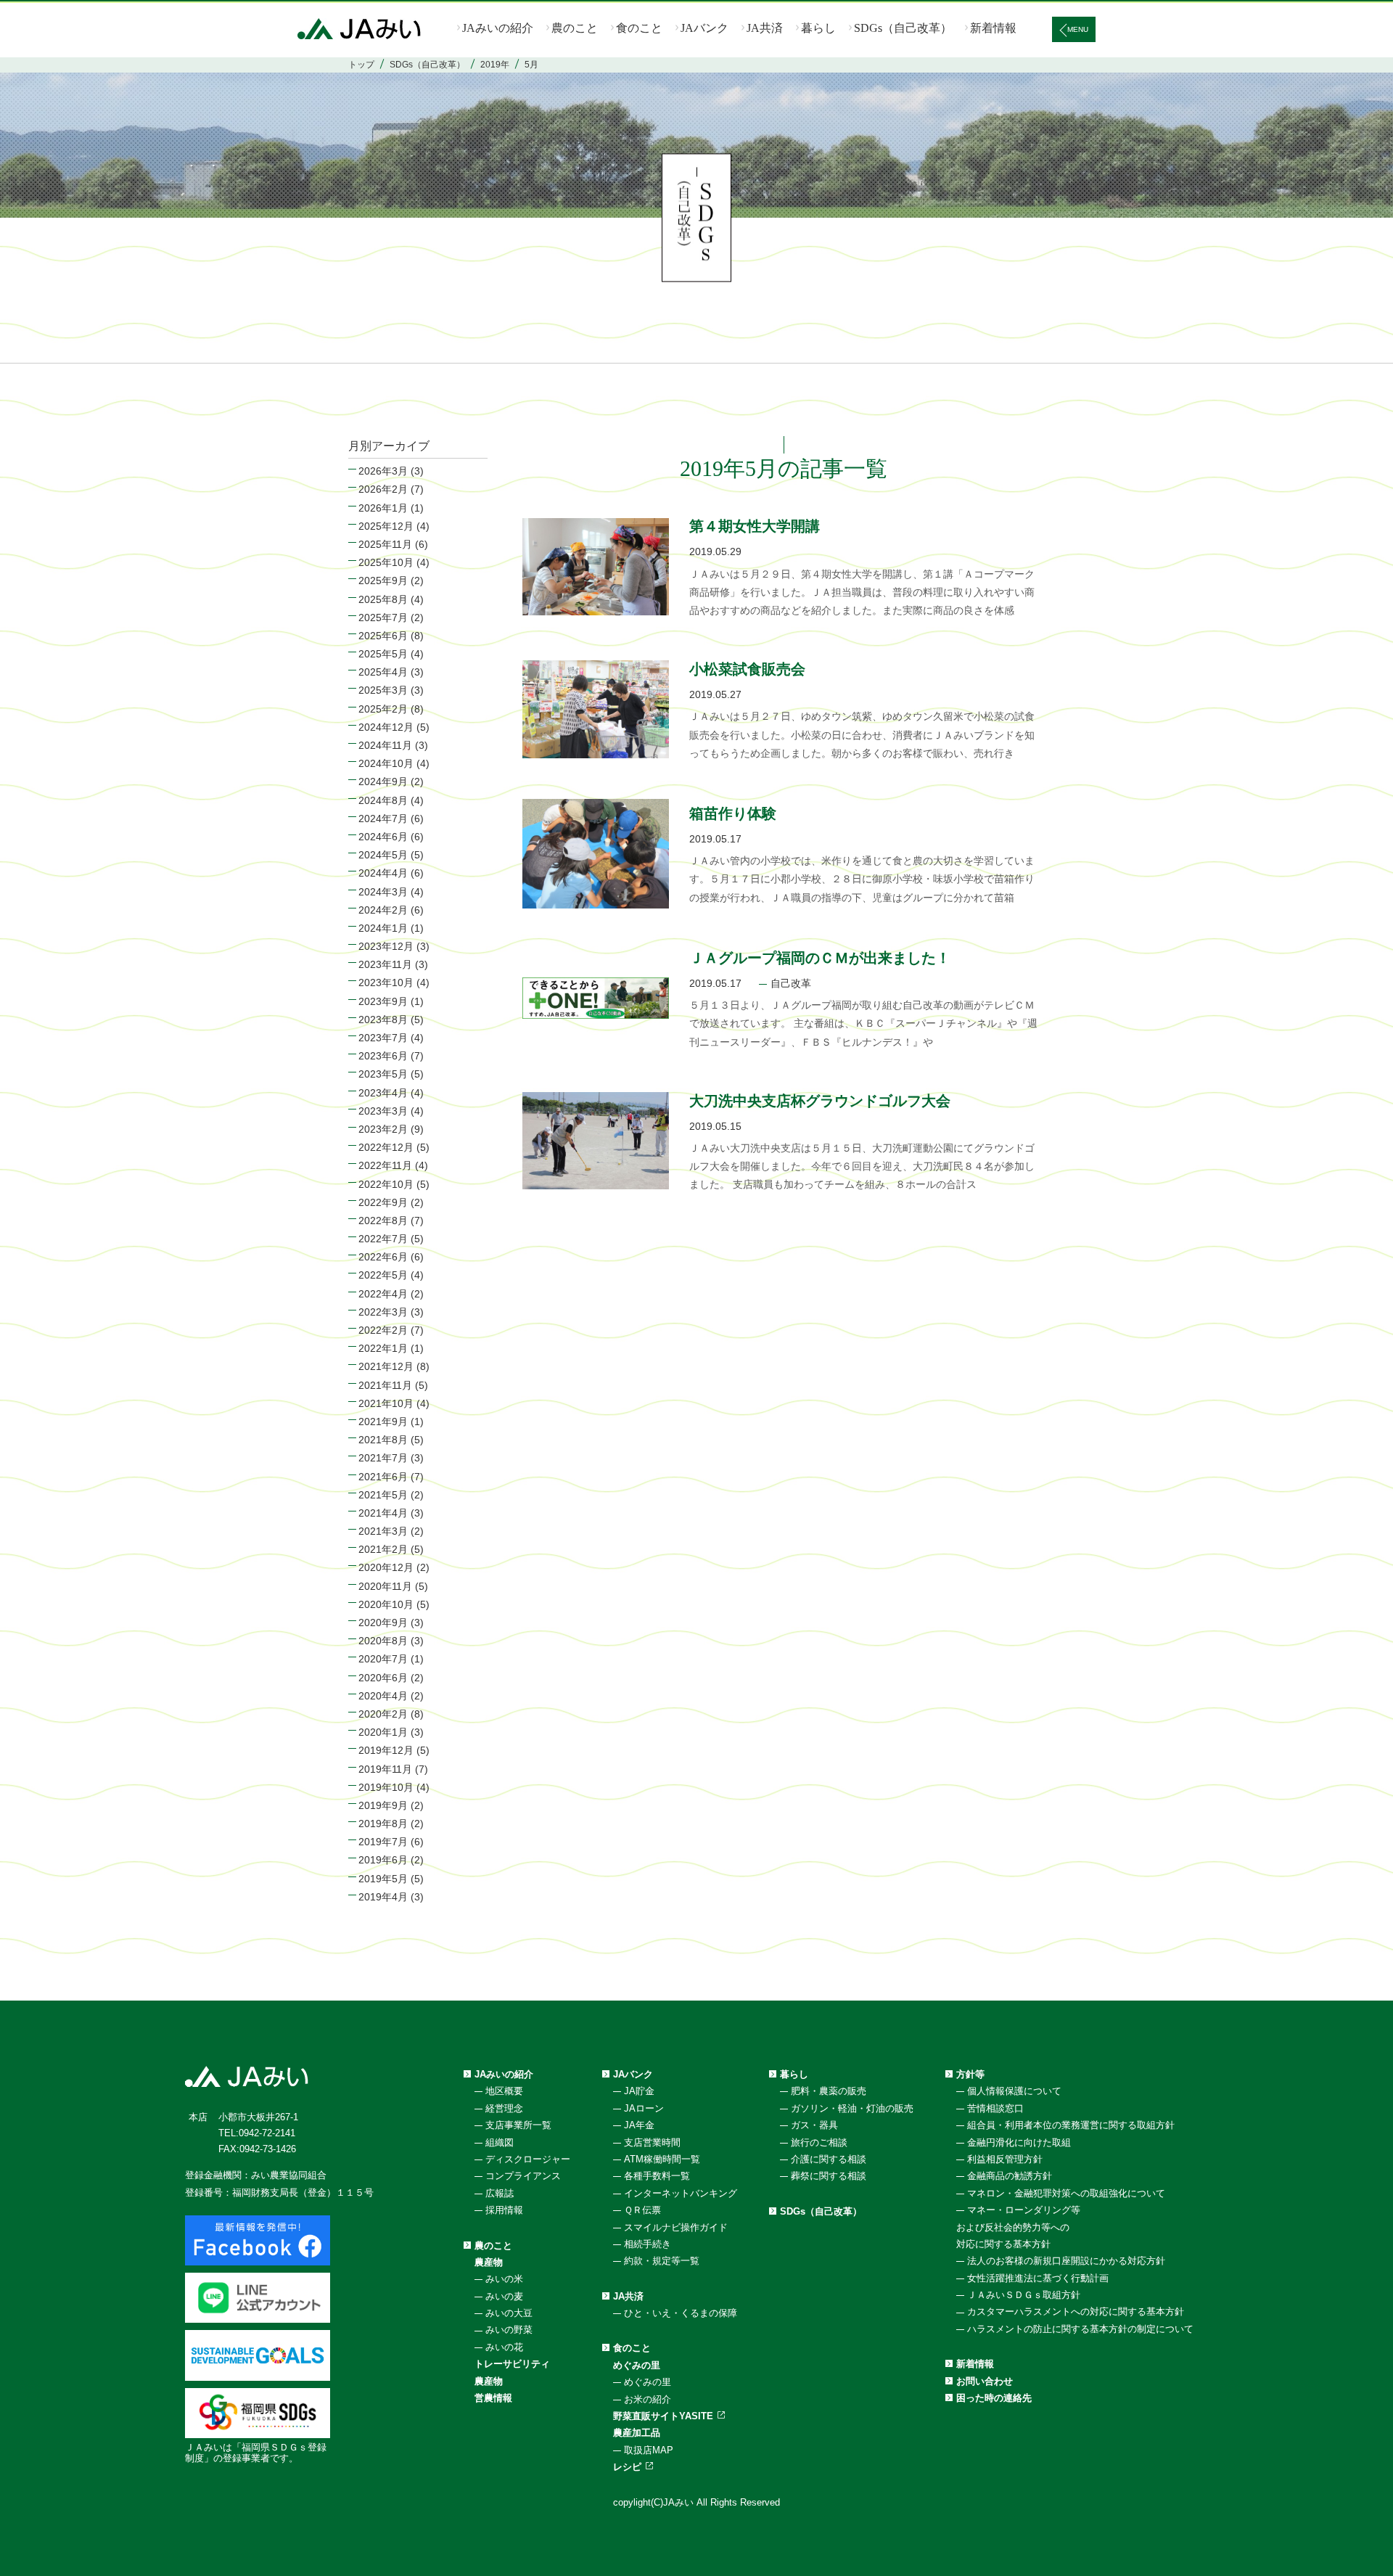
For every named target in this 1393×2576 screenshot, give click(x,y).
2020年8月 (383, 1641)
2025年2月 (383, 709)
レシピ (627, 2467)
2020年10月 (386, 1604)
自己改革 (791, 983)
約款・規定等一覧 (662, 2261)
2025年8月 (383, 599)
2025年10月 (386, 562)
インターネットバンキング (681, 2193)
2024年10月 (386, 763)
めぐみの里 (637, 2365)
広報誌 (500, 2193)
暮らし (818, 28)
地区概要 (504, 2091)
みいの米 (504, 2279)
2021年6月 (383, 1477)
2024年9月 (383, 782)
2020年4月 (383, 1696)
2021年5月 (383, 1495)
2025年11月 (385, 544)
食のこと (639, 28)
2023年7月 (383, 1038)
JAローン (644, 2108)
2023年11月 (385, 964)
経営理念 (504, 2108)
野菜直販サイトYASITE (663, 2416)
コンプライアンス (523, 2176)
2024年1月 (383, 928)
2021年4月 (383, 1513)
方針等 (970, 2074)
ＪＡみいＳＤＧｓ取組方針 (1024, 2295)
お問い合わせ (985, 2381)
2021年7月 (383, 1458)
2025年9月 (383, 581)
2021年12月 (386, 1366)
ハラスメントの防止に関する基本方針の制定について (1080, 2329)
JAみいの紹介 (498, 28)
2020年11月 (385, 1586)
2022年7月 (383, 1239)
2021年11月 (385, 1385)
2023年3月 (383, 1111)
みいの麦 (504, 2296)
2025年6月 (383, 636)
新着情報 (993, 28)
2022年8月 (383, 1221)
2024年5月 (383, 855)
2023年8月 (383, 1020)
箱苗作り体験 (733, 813)
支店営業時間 (652, 2142)
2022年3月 (383, 1312)
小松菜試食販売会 (747, 669)
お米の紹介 (648, 2399)
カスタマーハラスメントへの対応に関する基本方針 (1076, 2312)
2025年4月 (383, 672)
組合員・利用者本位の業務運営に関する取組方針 (1071, 2125)
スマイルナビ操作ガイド (676, 2227)
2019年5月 (383, 1879)
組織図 (500, 2142)
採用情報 (504, 2210)
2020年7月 (383, 1659)
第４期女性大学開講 (755, 526)
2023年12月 (386, 946)
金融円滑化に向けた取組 (1019, 2142)
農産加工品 (637, 2433)
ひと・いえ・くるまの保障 (681, 2313)
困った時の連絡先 (994, 2398)
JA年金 (639, 2125)
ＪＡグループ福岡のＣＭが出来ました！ (820, 958)
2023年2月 (383, 1129)
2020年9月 (383, 1623)
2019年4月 (383, 1897)
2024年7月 (383, 819)
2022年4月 (383, 1294)
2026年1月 (383, 508)
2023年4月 (383, 1093)
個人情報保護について (1014, 2091)
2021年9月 (383, 1422)
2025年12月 (386, 526)
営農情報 (493, 2398)
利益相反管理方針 (1005, 2159)
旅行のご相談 (819, 2142)
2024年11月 (385, 745)
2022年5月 (383, 1275)
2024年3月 (383, 892)
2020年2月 (383, 1714)
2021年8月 (383, 1440)
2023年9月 (383, 1001)
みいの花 (504, 2347)
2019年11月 (385, 1769)
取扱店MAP (649, 2450)
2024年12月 (386, 727)
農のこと (575, 28)
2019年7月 (383, 1842)
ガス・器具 (814, 2125)
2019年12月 (386, 1750)
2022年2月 (383, 1330)
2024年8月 (383, 800)
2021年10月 (386, 1403)
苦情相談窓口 (995, 2108)
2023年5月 (383, 1074)
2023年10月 (386, 983)
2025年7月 (383, 618)
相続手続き (648, 2244)
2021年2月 (383, 1549)
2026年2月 (383, 489)
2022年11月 (385, 1165)
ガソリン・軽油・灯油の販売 (852, 2108)
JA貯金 (639, 2091)
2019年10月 (386, 1787)
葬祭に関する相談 (829, 2176)
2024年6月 (383, 837)
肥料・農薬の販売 (829, 2091)
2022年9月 (383, 1202)
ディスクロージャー (528, 2159)
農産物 (489, 2262)
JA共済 (765, 28)
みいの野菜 (509, 2330)
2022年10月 (386, 1184)
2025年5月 (383, 654)
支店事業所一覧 (518, 2125)
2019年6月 (383, 1860)
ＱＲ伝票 (642, 2210)
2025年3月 (383, 690)
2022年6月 (383, 1257)
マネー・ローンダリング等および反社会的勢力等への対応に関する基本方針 (1018, 2227)
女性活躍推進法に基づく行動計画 (1038, 2278)
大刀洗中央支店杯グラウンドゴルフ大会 (820, 1101)
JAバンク (704, 28)
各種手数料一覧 (657, 2176)
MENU (1078, 29)
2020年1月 (383, 1732)
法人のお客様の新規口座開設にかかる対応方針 (1066, 2261)
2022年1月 (383, 1348)
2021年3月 (383, 1531)
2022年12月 (386, 1147)
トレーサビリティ (512, 2364)
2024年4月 (383, 873)
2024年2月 (383, 910)
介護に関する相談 (829, 2159)
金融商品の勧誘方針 (1010, 2176)
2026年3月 (383, 471)
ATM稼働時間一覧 (662, 2159)
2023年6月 (383, 1056)
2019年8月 (383, 1824)
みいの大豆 (509, 2313)
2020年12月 (386, 1567)
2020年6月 (383, 1678)
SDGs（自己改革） (903, 28)
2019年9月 (383, 1805)
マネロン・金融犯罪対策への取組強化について (1066, 2193)
